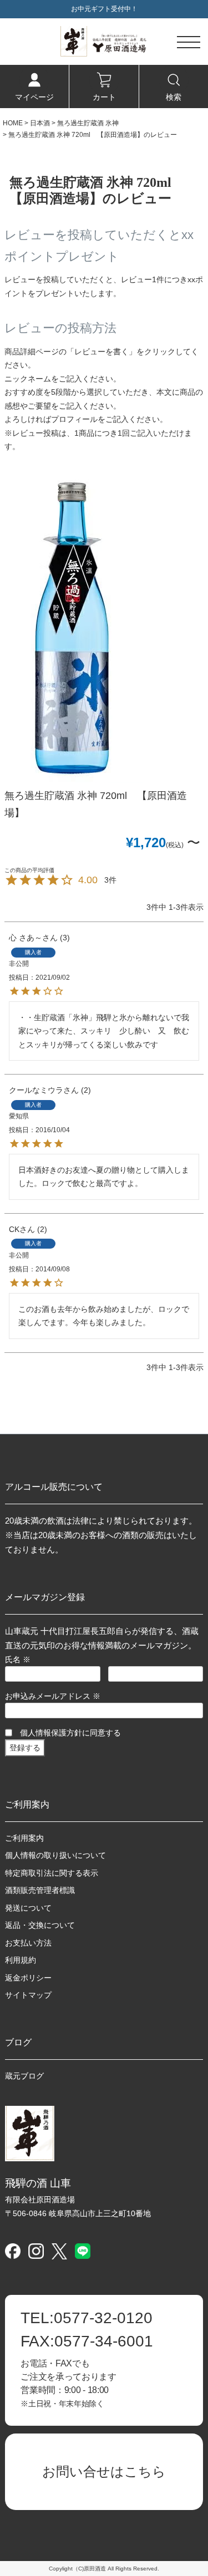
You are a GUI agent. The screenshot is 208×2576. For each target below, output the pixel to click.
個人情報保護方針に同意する (70, 1733)
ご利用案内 (24, 1838)
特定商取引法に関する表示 (52, 1873)
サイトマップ (28, 1995)
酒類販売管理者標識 (40, 1890)
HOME (13, 123)
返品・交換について (40, 1925)
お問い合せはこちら (104, 2471)
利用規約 (21, 1960)
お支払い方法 (28, 1943)
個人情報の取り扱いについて (55, 1855)
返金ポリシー (28, 1978)
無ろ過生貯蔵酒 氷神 (88, 123)
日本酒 (40, 123)
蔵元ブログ (24, 2076)
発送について (28, 1908)
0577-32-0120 (87, 2318)
